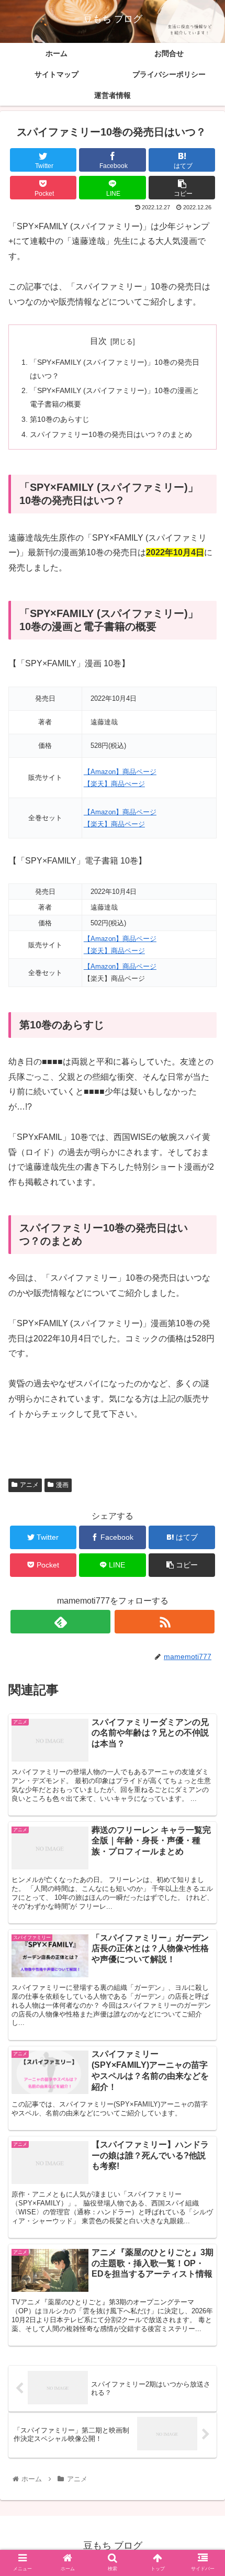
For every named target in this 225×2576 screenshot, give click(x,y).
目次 (98, 341)
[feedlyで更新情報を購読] (60, 1622)
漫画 (62, 1485)
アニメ (29, 1485)
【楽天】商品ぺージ (114, 784)
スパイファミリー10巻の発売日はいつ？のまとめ (111, 434)
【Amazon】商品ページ (120, 772)
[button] (203, 1517)
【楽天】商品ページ (114, 824)
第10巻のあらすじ (60, 419)
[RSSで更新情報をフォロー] (165, 1622)
